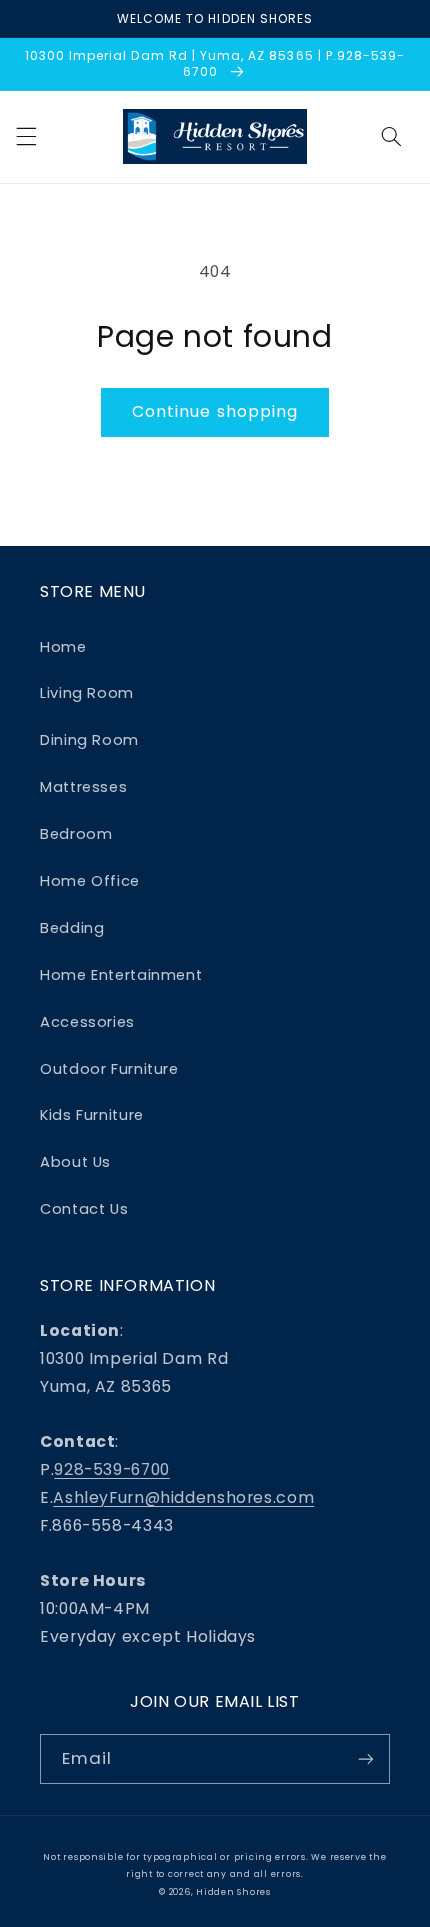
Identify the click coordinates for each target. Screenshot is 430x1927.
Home (63, 647)
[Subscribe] (366, 1758)
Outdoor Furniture (109, 1069)
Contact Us (84, 1209)
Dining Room (89, 740)
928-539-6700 (112, 1469)
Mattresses (83, 787)
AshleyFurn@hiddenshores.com (183, 1497)
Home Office (90, 881)
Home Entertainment (121, 975)
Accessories (87, 1022)
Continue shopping (215, 411)
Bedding (72, 928)
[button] (26, 137)
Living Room (87, 693)
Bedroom (76, 834)
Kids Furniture (92, 1115)
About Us (75, 1162)
